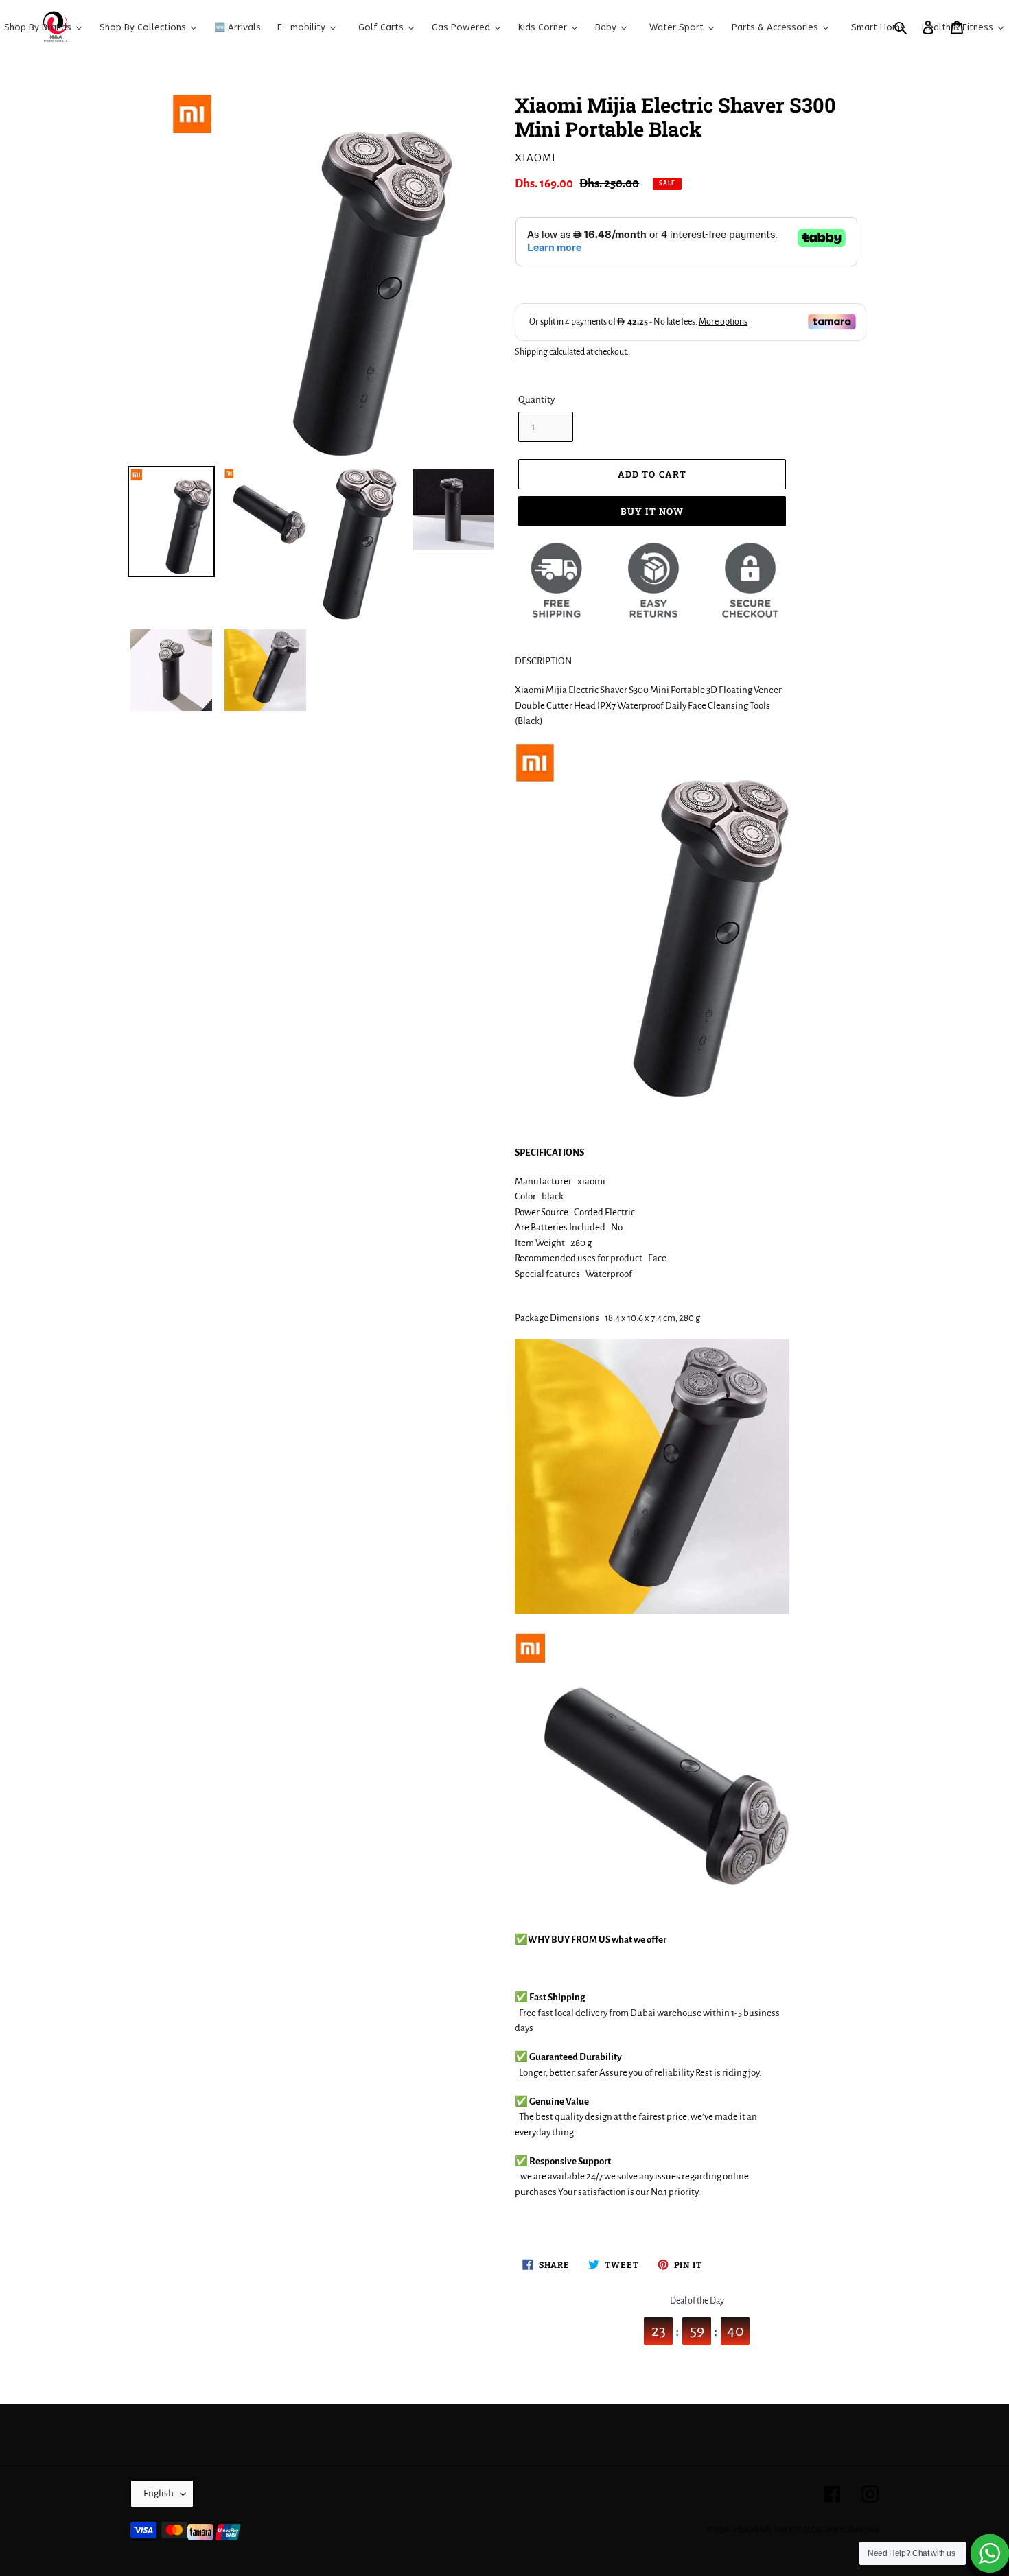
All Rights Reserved (847, 2529)
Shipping (531, 352)
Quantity (536, 400)
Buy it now (652, 511)
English (159, 2493)
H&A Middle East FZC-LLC (774, 2529)
